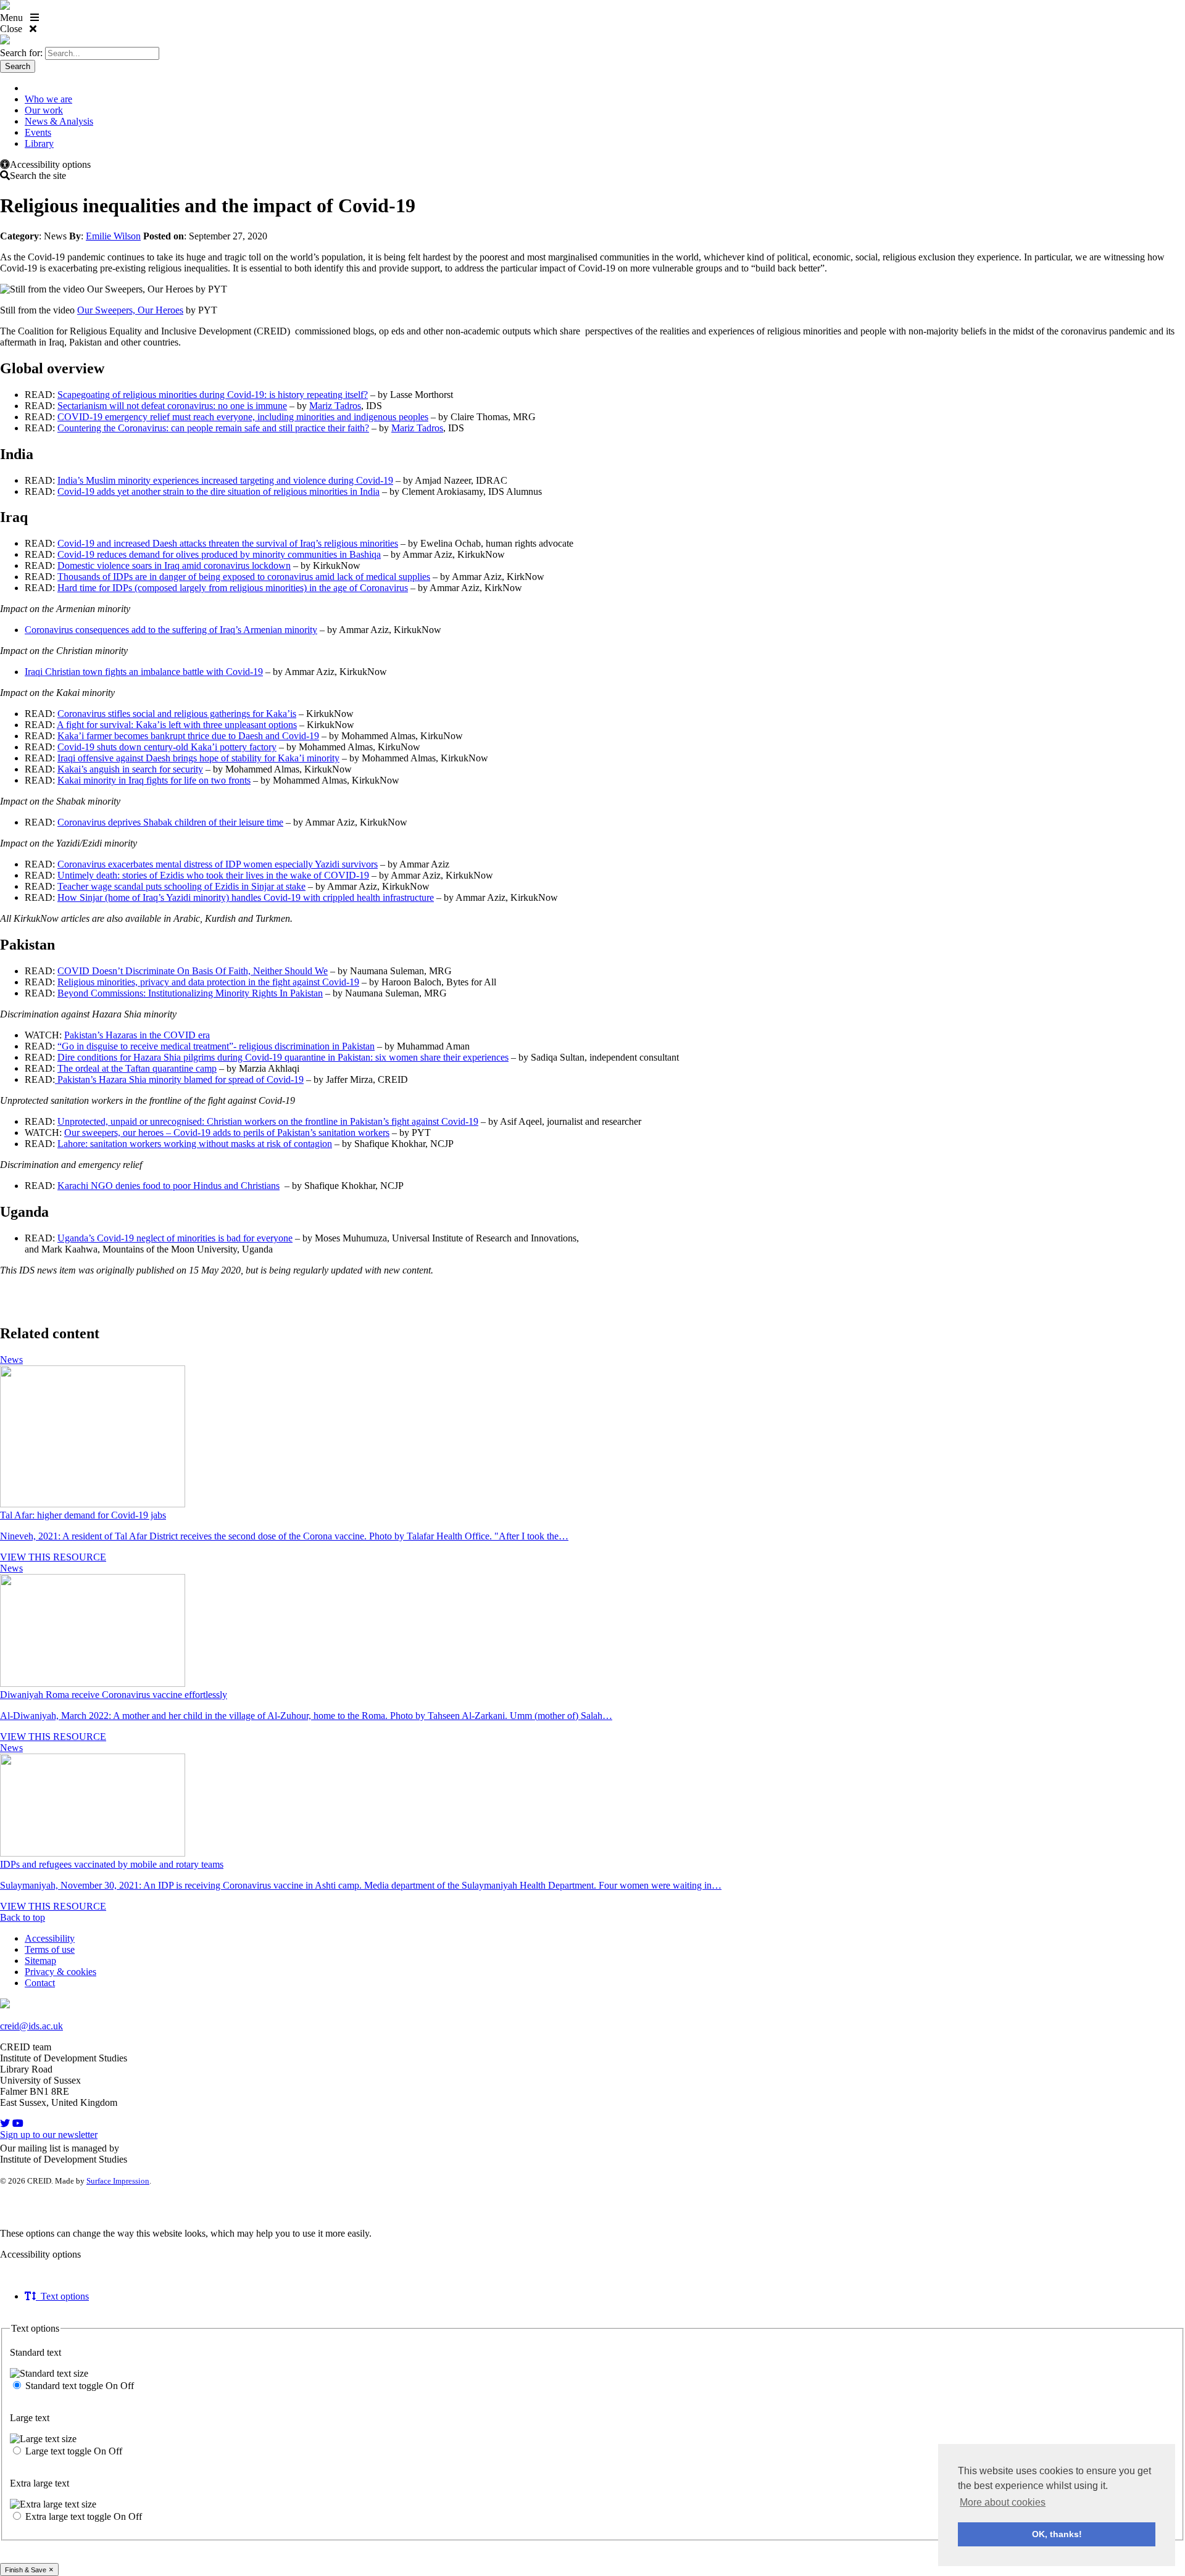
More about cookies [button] (1003, 2502)
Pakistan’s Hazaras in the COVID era (137, 1035)
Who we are (48, 99)
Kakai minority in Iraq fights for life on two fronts (154, 780)
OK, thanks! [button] (1057, 2534)
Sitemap (40, 1961)
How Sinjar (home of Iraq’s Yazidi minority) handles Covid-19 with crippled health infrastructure (246, 897)
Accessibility (50, 1938)
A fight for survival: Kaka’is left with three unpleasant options (177, 725)
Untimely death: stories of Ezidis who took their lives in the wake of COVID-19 (213, 875)
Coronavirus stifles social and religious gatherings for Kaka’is (177, 714)
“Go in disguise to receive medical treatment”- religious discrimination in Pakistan (216, 1046)
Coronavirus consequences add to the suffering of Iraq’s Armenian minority (171, 630)
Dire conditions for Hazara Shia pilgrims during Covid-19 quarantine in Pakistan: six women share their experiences (283, 1057)
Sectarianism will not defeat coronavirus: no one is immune (172, 406)
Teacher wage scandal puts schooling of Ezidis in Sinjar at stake (181, 886)
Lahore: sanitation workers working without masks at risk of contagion (195, 1144)
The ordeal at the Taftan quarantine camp (137, 1068)
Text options (62, 2296)
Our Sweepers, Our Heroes (130, 310)
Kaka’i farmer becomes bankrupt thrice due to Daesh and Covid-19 (188, 736)
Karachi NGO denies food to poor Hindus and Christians (168, 1186)
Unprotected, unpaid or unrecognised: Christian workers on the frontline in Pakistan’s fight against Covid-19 (268, 1121)
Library (39, 143)
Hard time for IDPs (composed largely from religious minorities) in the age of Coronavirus (233, 588)
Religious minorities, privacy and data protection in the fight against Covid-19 (208, 982)
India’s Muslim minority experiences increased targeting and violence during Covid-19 (225, 480)
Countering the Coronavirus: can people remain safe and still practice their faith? (213, 428)
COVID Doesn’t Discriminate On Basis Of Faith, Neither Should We (193, 971)
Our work (44, 110)
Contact (40, 1983)
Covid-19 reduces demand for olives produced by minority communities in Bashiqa (219, 554)
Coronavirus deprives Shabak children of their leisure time (170, 822)
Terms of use (50, 1949)
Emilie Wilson (113, 236)
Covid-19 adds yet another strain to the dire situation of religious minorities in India (218, 491)
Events (38, 132)
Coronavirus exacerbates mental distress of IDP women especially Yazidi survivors (218, 864)
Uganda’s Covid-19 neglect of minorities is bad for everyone (175, 1238)
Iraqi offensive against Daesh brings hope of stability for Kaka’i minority (198, 758)
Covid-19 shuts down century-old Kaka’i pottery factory (167, 747)
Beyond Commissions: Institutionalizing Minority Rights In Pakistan (190, 993)
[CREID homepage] (5, 6)
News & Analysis (59, 121)
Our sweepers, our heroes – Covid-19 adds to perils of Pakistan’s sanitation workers (227, 1133)
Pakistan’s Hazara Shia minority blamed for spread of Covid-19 (179, 1079)
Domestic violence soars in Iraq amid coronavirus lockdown (174, 565)
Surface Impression (118, 2181)
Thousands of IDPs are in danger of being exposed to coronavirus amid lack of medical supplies (244, 577)
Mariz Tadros (335, 406)
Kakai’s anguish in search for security (130, 769)
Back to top (23, 1917)
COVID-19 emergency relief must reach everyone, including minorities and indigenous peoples (243, 417)
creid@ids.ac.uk (31, 2026)
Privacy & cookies (60, 1972)
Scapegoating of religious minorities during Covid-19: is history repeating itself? (213, 395)
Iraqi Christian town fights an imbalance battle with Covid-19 (144, 672)
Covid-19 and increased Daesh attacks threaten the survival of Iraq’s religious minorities (228, 543)
